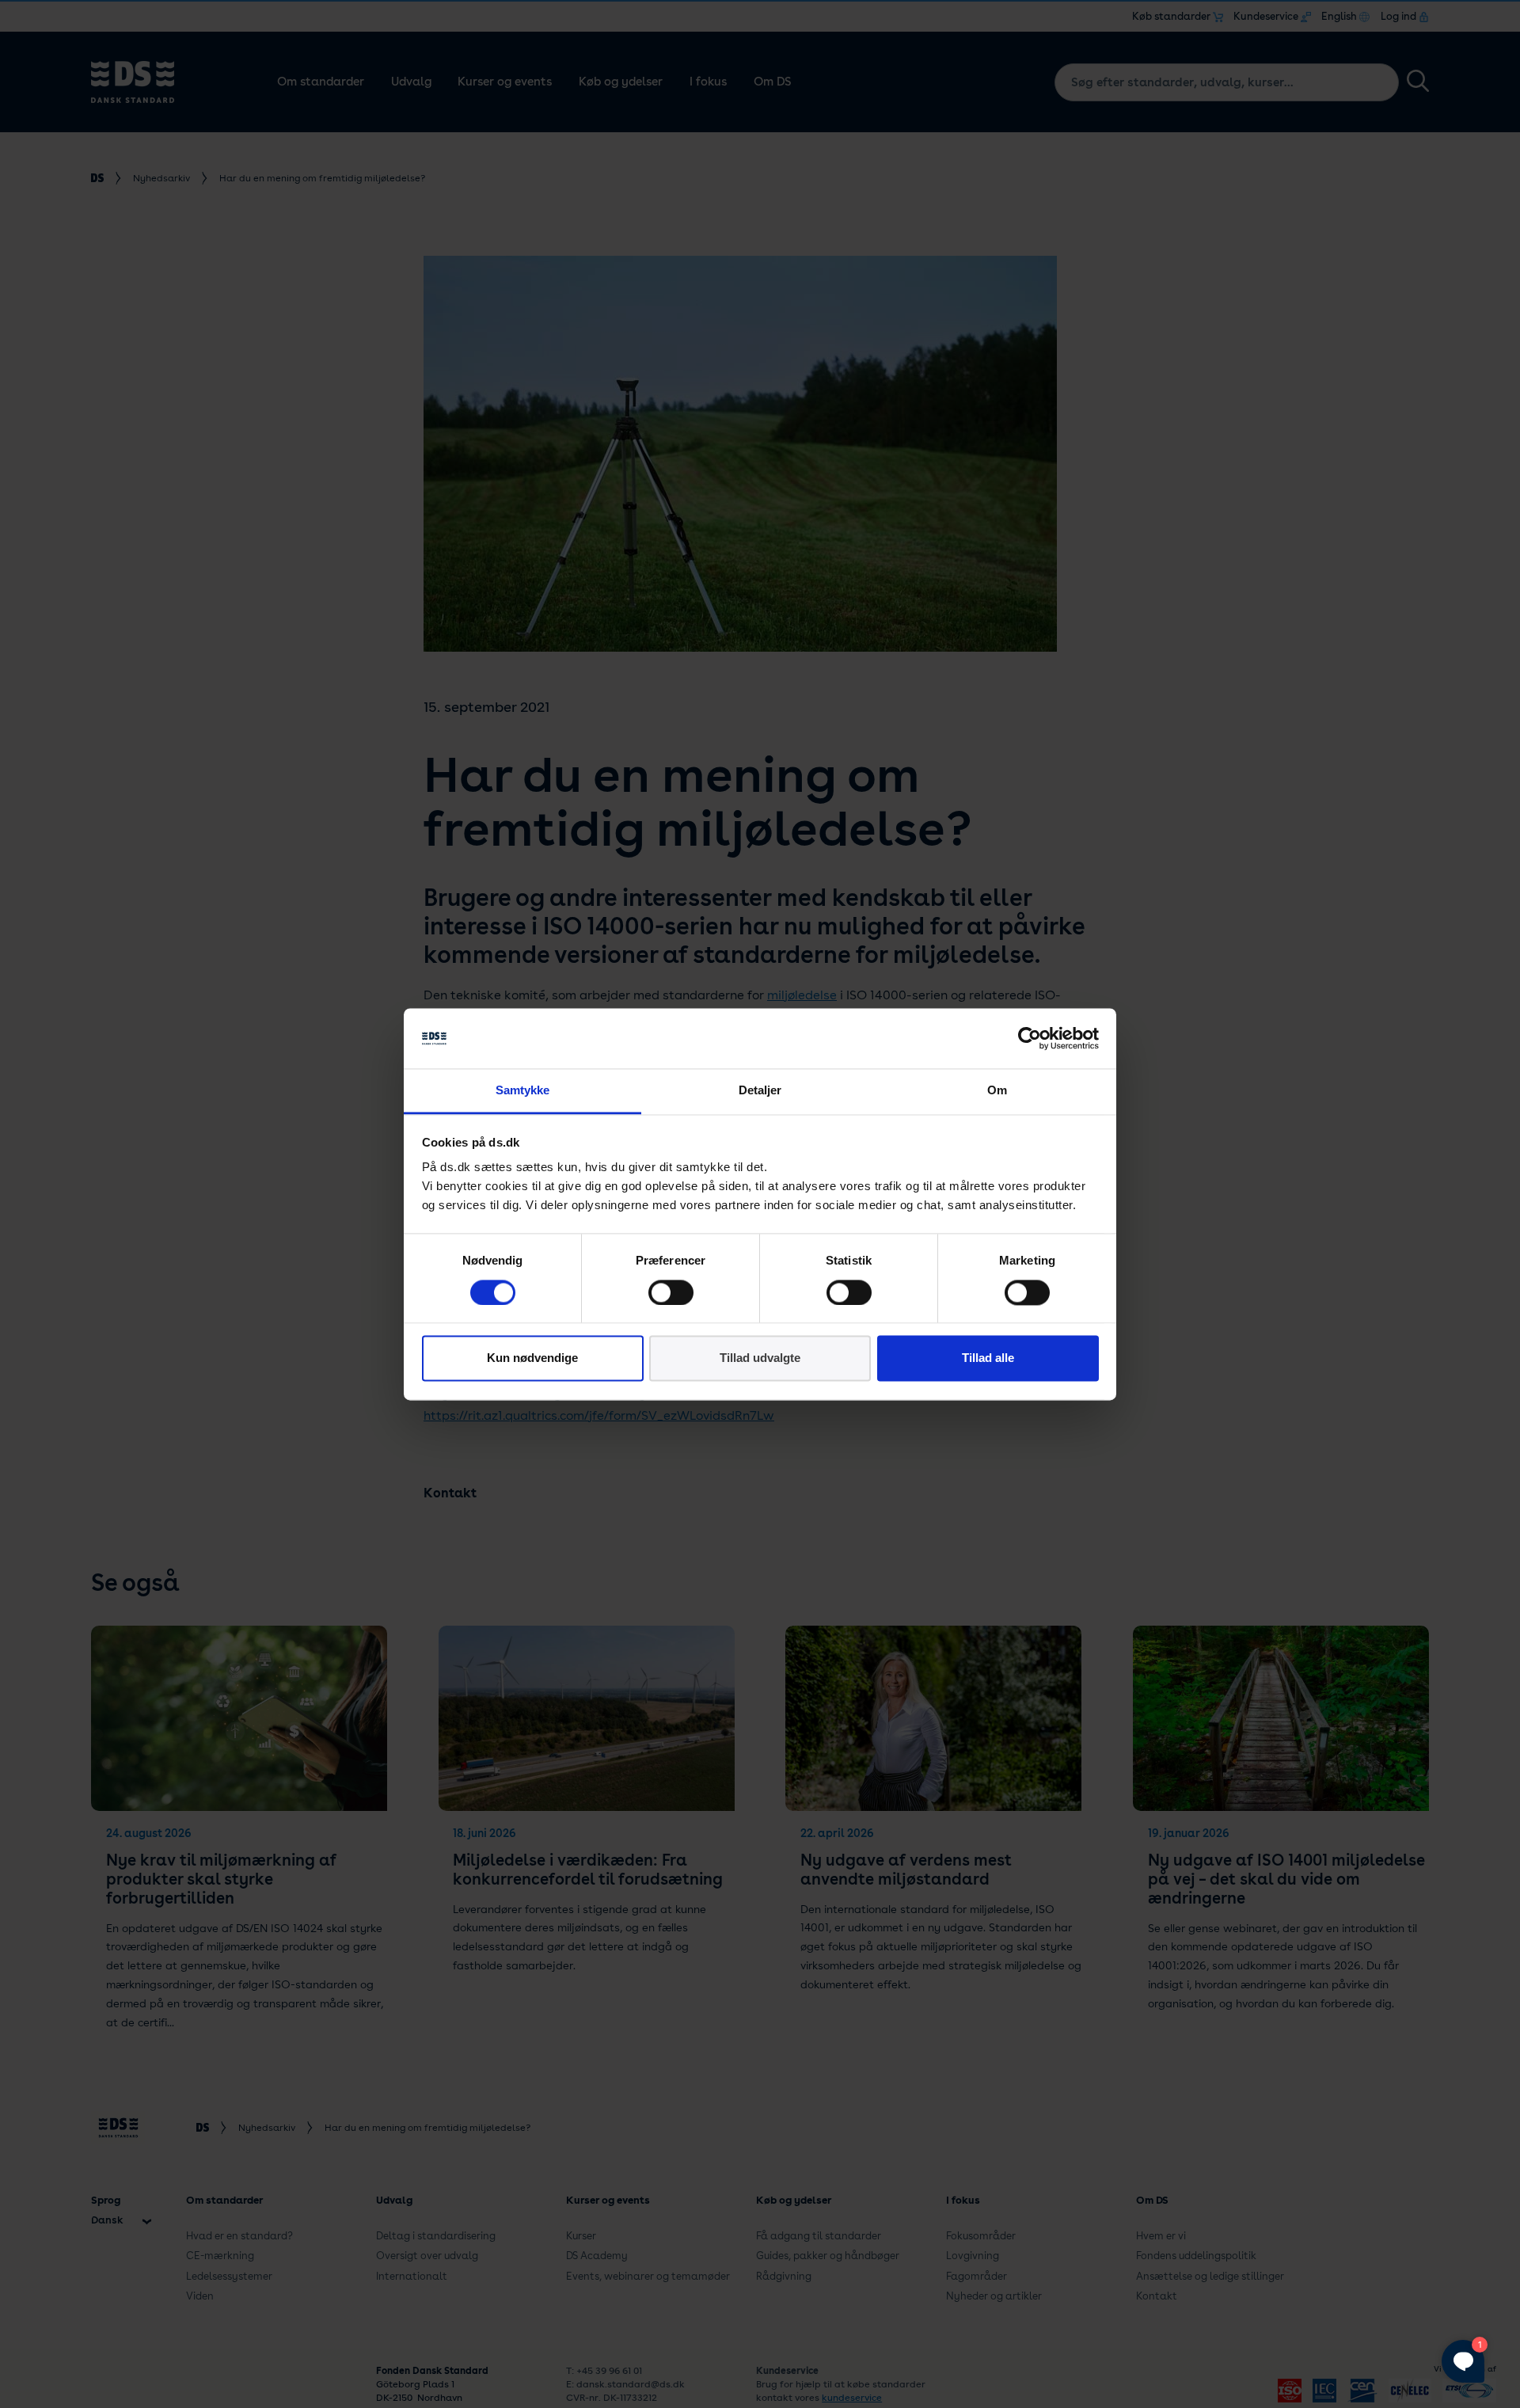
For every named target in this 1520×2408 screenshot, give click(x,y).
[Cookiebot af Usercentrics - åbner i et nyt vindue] (1030, 1038)
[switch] (671, 1292)
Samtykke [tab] (523, 1091)
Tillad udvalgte (760, 1358)
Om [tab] (997, 1091)
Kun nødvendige (532, 1358)
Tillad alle (988, 1358)
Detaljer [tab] (760, 1091)
